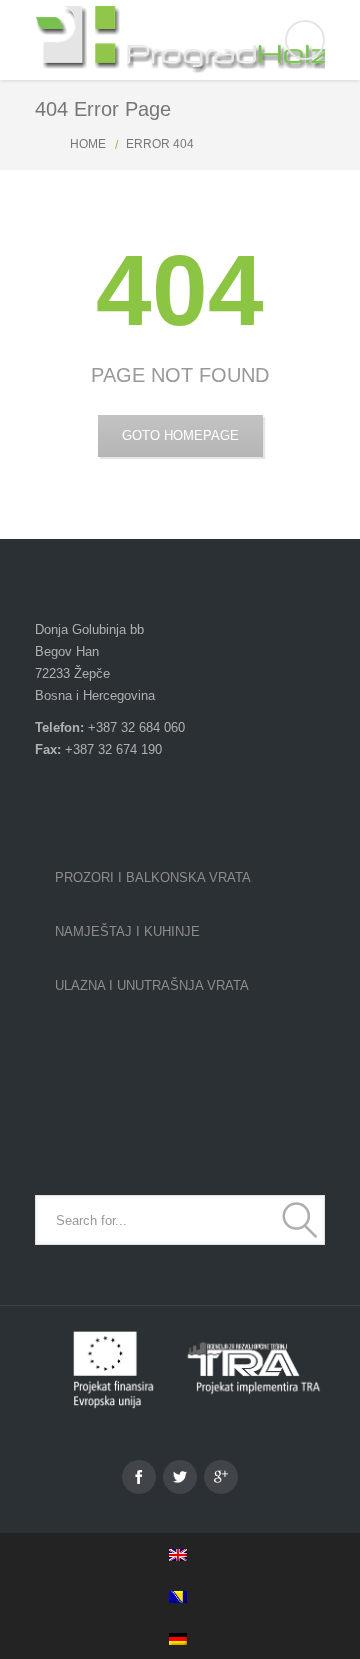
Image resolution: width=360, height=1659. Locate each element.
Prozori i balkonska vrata (153, 877)
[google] (221, 1477)
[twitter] (180, 1477)
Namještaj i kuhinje (127, 931)
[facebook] (139, 1477)
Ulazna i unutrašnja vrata (152, 985)
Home (88, 144)
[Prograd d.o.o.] (180, 40)
